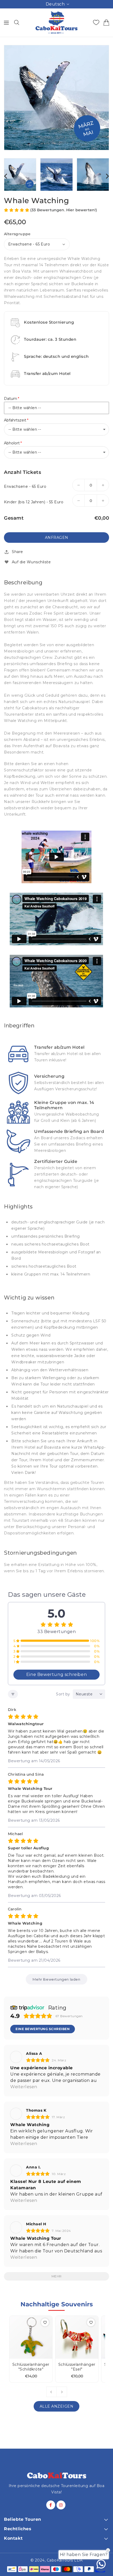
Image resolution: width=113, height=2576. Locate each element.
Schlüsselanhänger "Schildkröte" (31, 2367)
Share (17, 552)
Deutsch (55, 4)
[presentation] (6, 176)
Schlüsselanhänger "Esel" (77, 2367)
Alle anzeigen (57, 2406)
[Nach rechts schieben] (62, 2392)
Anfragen (57, 538)
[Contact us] (101, 2564)
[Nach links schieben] (52, 2392)
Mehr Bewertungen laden (56, 1979)
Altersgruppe (17, 234)
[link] (56, 1054)
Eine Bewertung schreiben (56, 1674)
